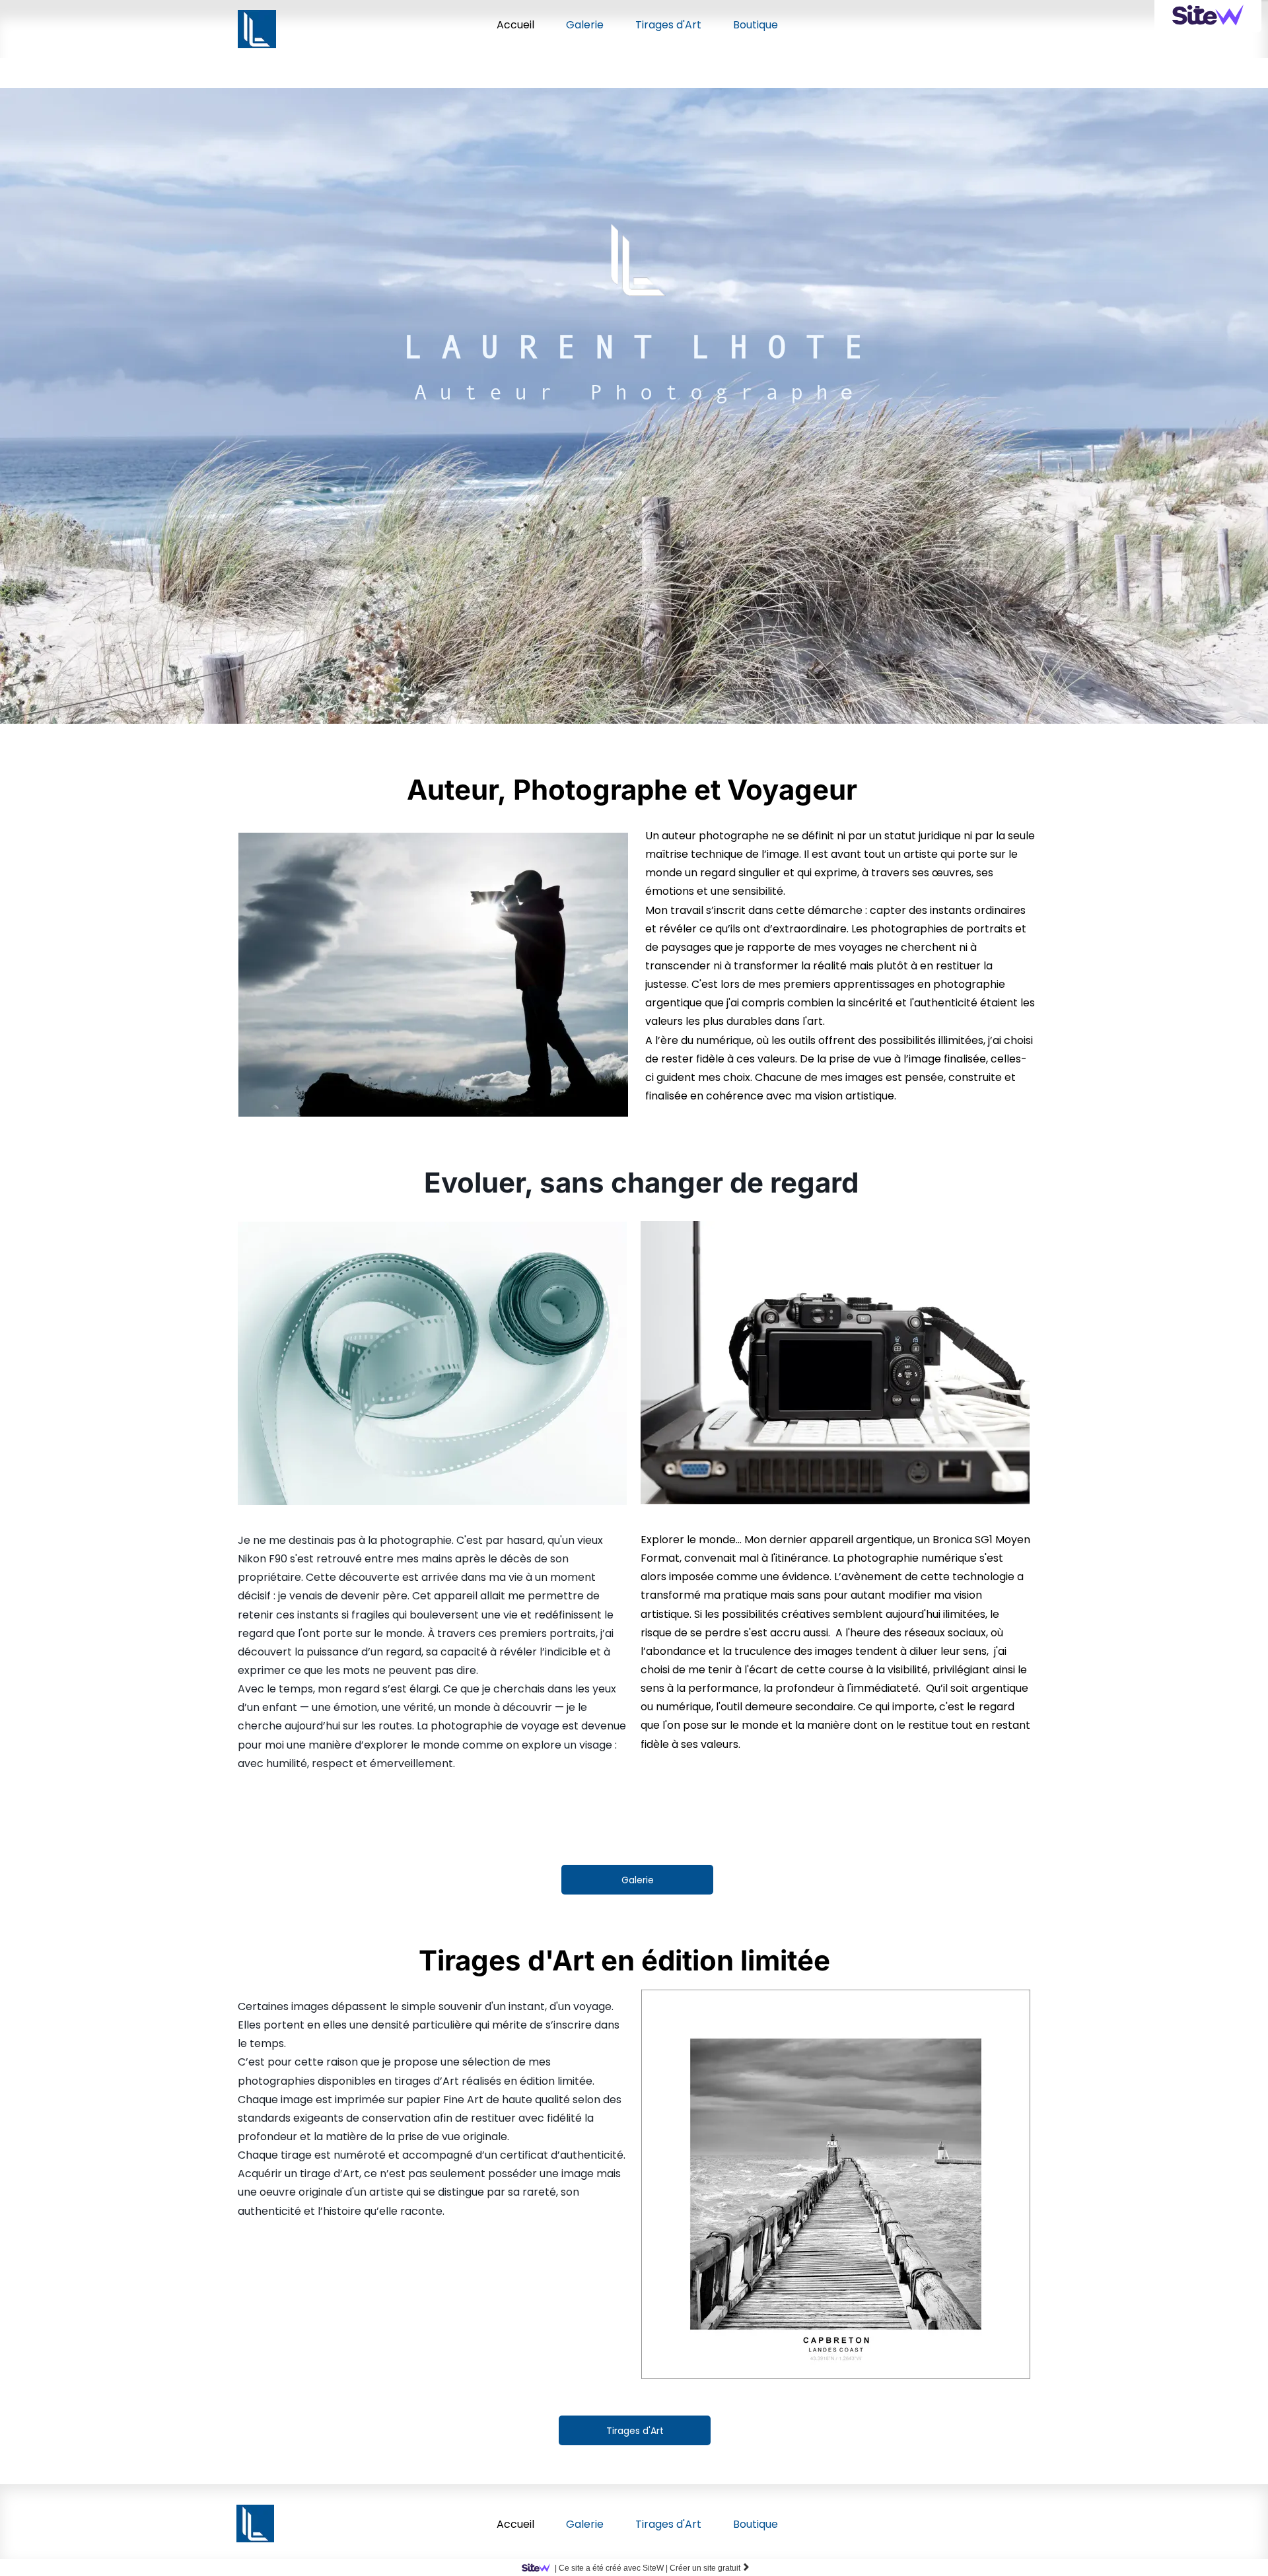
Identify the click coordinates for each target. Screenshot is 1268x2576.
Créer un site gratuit (710, 2568)
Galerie (585, 25)
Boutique (756, 25)
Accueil (515, 25)
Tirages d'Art (668, 25)
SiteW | (611, 2568)
